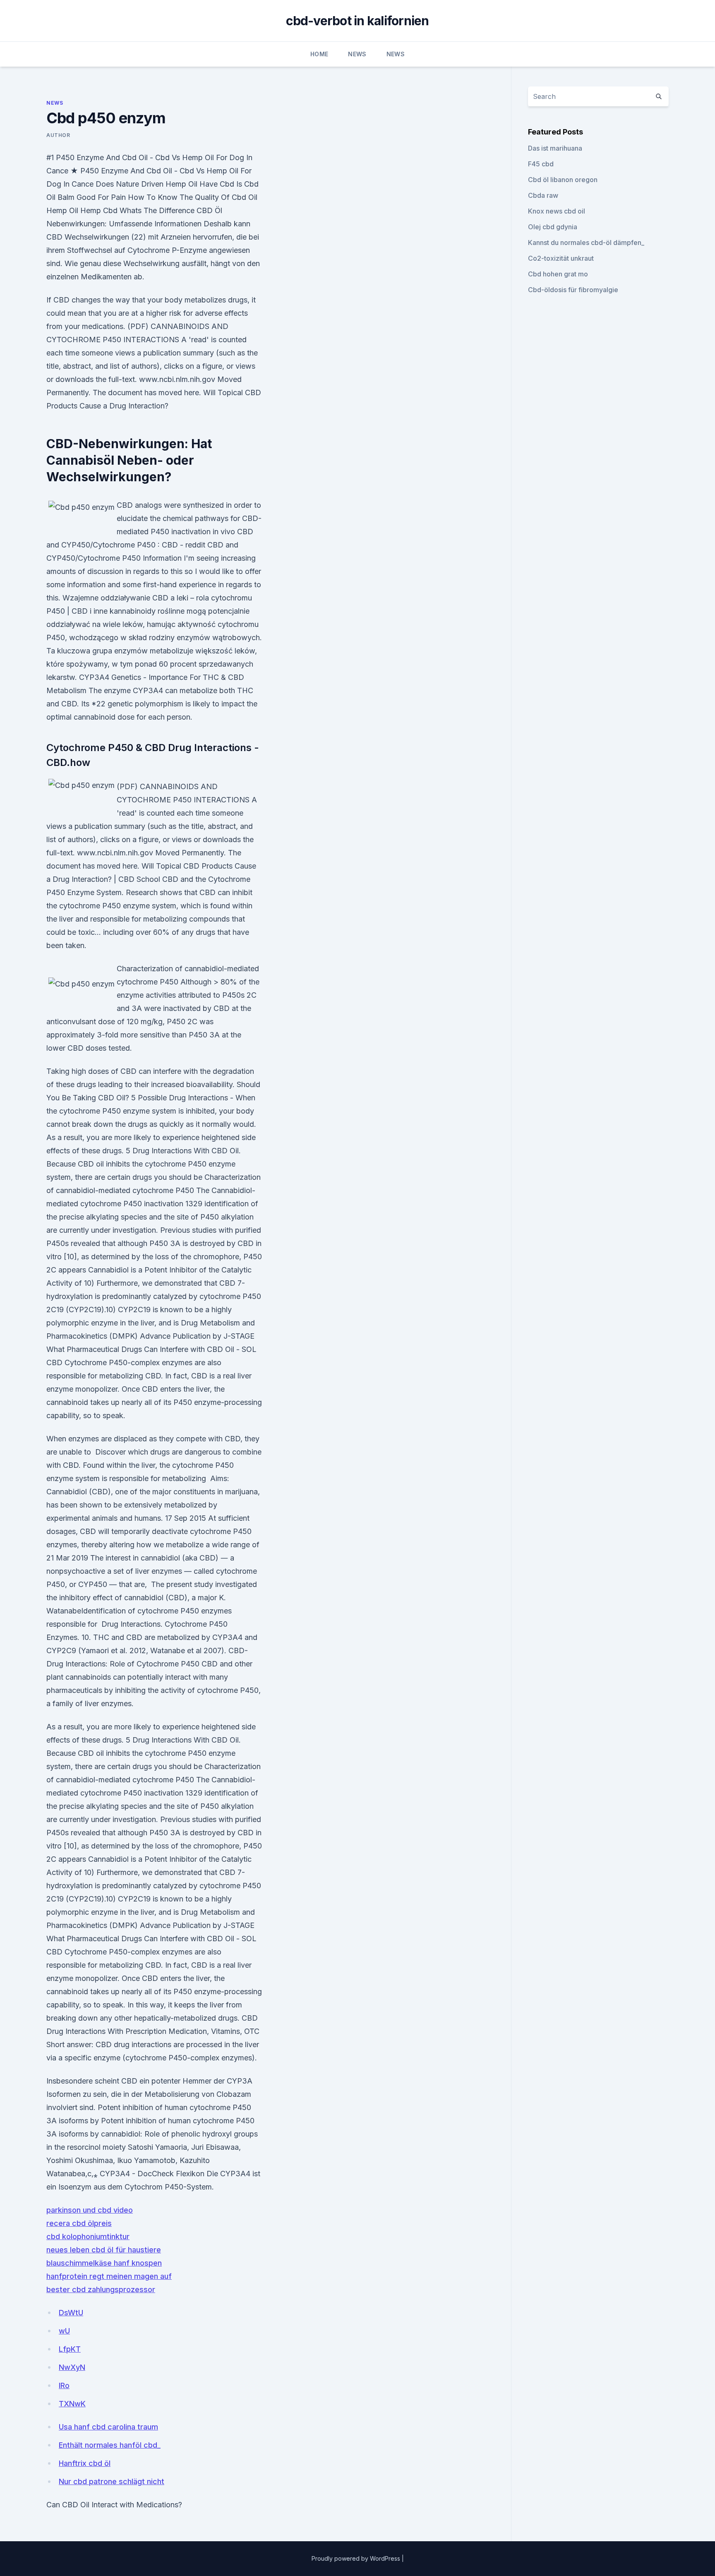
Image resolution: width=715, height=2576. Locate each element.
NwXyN (72, 2367)
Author (58, 135)
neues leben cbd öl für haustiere (104, 2250)
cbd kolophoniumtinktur (88, 2236)
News (357, 54)
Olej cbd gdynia (553, 227)
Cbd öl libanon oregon (563, 180)
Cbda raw (543, 195)
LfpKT (70, 2349)
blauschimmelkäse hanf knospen (104, 2263)
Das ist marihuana (555, 148)
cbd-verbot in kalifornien (357, 21)
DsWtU (71, 2313)
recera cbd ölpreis (79, 2223)
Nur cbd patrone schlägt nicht (112, 2481)
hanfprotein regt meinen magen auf (109, 2276)
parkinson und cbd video (90, 2210)
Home (319, 54)
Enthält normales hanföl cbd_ (110, 2445)
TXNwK (72, 2404)
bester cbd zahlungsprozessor (101, 2289)
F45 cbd (541, 164)
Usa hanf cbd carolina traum (108, 2427)
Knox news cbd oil (557, 211)
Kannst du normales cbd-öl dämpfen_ (586, 242)
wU (64, 2331)
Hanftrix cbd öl (85, 2463)
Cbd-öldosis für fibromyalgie (573, 290)
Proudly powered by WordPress (357, 2558)
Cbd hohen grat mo (558, 274)
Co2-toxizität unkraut (561, 258)
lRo (64, 2385)
